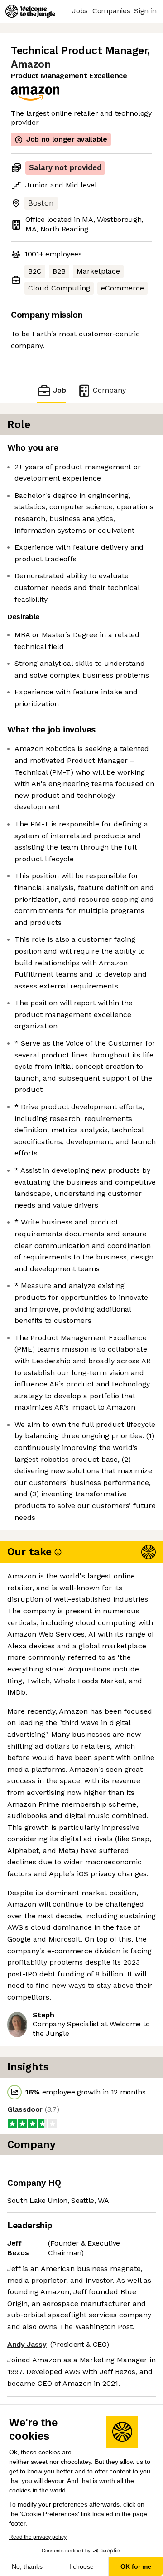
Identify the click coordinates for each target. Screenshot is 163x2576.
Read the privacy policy (38, 2537)
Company (109, 390)
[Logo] (30, 11)
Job (60, 390)
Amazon (31, 64)
